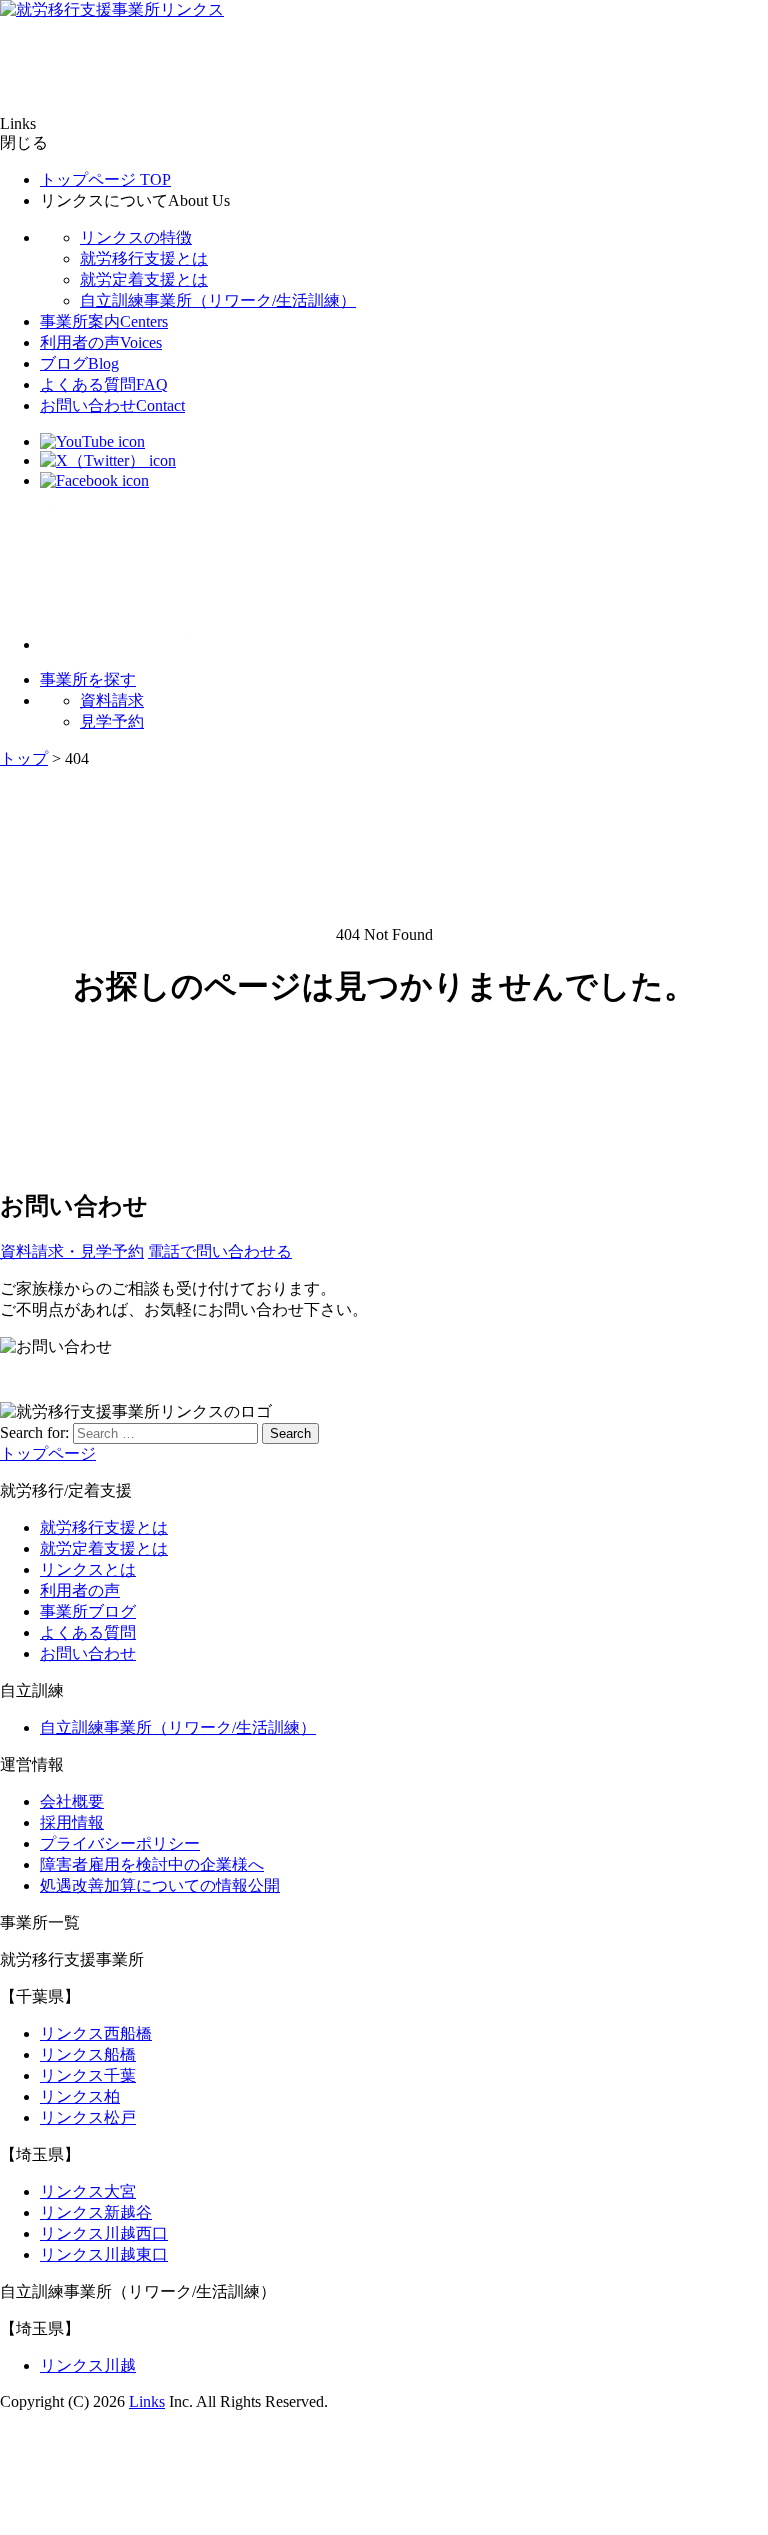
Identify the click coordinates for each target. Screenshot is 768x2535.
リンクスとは (88, 1569)
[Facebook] (94, 480)
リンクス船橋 (88, 2054)
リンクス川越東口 (104, 2254)
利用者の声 (101, 342)
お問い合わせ (112, 405)
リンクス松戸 (88, 2117)
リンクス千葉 (88, 2075)
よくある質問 (104, 384)
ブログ (79, 363)
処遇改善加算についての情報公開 (160, 1885)
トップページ (105, 179)
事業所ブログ (88, 1611)
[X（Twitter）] (108, 460)
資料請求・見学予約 (72, 1251)
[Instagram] (120, 644)
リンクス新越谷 (96, 2212)
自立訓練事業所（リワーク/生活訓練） (218, 300)
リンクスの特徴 (136, 237)
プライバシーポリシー (120, 1843)
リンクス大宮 (88, 2191)
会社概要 (72, 1801)
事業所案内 (104, 321)
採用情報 (72, 1822)
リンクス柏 (80, 2096)
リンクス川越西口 (104, 2233)
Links (147, 2401)
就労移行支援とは (144, 258)
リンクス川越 (88, 2365)
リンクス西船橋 (96, 2033)
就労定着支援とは (144, 279)
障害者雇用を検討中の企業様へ (152, 1864)
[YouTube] (92, 441)
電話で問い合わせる (220, 1251)
